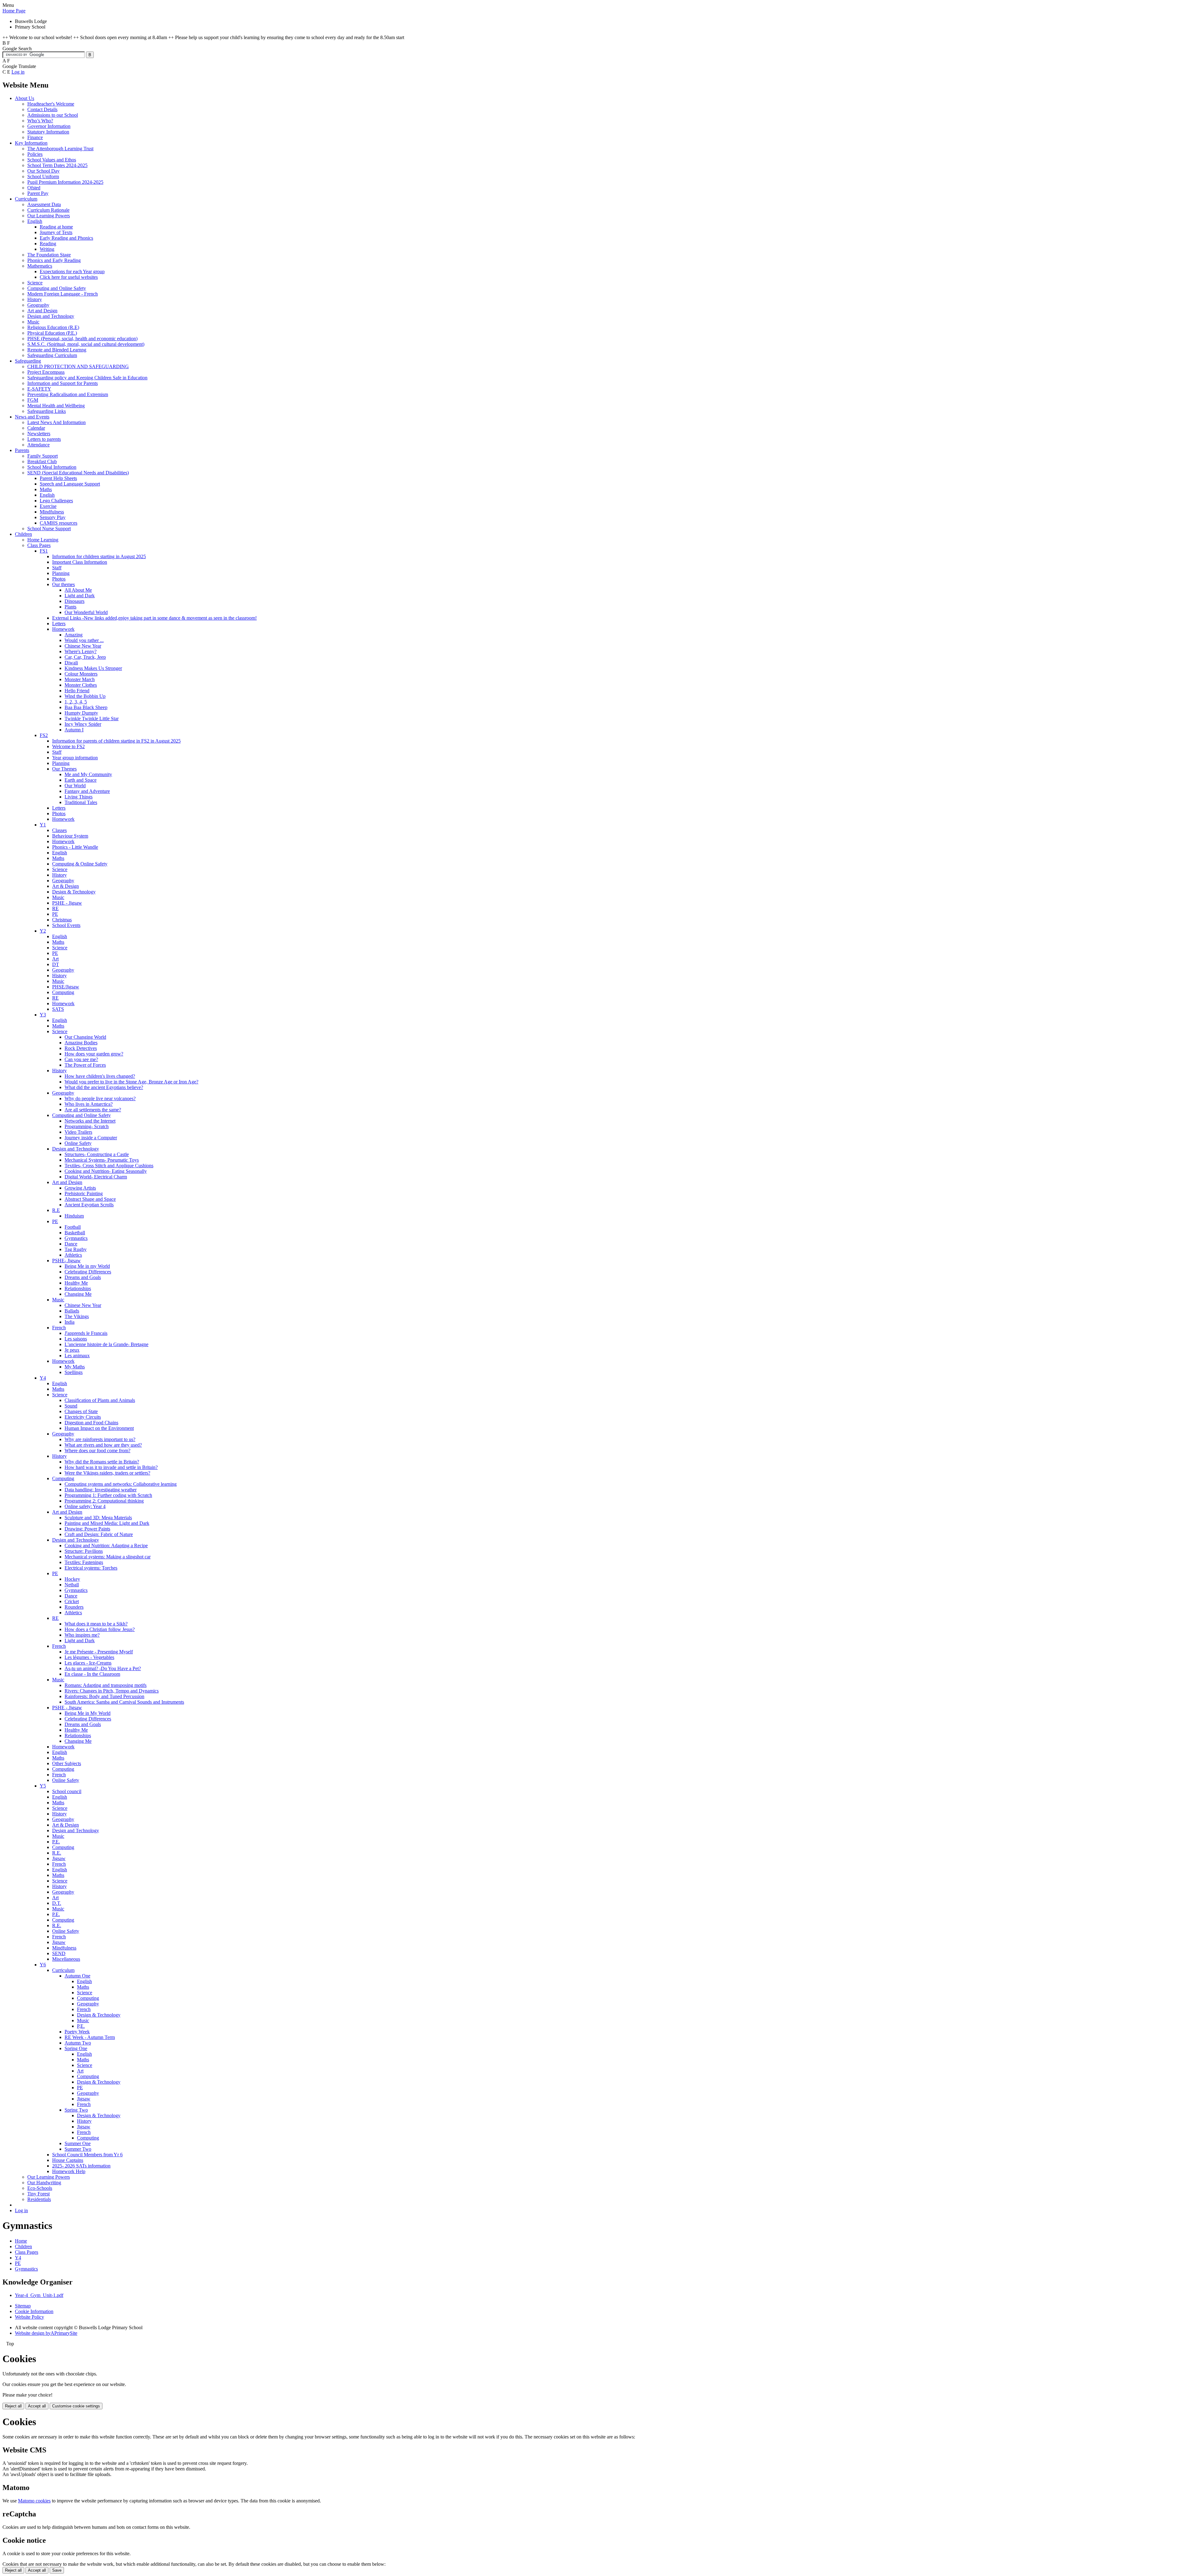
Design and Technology (51, 316)
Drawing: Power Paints (87, 1529)
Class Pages (39, 545)
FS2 (44, 735)
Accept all (37, 2406)
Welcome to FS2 (68, 746)
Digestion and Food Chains (91, 1423)
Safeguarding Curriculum (52, 355)
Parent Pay (38, 193)
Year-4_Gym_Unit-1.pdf (39, 2295)
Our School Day (43, 171)
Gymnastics (76, 1238)
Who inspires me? (82, 1635)
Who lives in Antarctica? (89, 1104)
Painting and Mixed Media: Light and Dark (107, 1523)
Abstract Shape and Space (90, 1199)
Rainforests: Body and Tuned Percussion (104, 1696)
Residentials (39, 2199)
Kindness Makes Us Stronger (93, 668)
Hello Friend (77, 691)
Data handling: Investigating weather (101, 1490)
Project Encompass (46, 372)
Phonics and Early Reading (54, 260)
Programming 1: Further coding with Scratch (108, 1495)
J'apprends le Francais (86, 1333)
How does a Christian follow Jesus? (100, 1629)
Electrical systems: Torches (91, 1568)
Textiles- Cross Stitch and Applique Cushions (109, 1166)
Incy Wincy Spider (83, 724)
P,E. (81, 2026)
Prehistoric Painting (84, 1193)
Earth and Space (81, 780)
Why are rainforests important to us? (100, 1439)
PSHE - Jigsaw (67, 903)
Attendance (38, 445)
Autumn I (74, 730)
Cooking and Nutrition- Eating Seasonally (106, 1171)
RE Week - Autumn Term (90, 2037)
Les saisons (76, 1339)
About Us (25, 98)
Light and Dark (80, 596)
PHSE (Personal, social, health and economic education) (82, 339)
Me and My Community (88, 774)
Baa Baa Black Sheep (86, 707)
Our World (75, 786)
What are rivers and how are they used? (103, 1445)
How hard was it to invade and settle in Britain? (111, 1467)
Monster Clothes (81, 685)
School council (67, 1791)
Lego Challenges (56, 501)
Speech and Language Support (70, 484)
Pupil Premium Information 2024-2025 (65, 182)
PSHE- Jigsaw (66, 1261)
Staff (57, 568)
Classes (59, 830)
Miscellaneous (66, 1959)
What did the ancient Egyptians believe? (104, 1087)
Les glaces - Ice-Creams (88, 1663)
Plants (70, 607)
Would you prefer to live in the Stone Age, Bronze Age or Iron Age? (131, 1082)
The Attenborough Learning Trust (60, 149)
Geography (38, 305)
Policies (35, 154)
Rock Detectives (81, 1048)
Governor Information (49, 126)
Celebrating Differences (88, 1272)
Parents (22, 450)
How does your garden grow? (94, 1054)
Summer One (78, 2143)
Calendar (36, 428)
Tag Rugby (76, 1249)
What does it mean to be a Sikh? (96, 1624)
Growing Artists (80, 1188)
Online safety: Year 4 (85, 1506)
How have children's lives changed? (100, 1076)
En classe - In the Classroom (92, 1674)
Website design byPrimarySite (46, 2333)
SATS (58, 1009)
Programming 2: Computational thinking (104, 1501)
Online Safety (78, 1143)
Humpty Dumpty (81, 713)
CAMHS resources (59, 523)
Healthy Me (76, 1283)
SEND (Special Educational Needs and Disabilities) (78, 473)
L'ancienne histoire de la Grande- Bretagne (106, 1344)
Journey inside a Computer (91, 1138)
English (35, 221)
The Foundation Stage (49, 255)
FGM (33, 400)
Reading (48, 244)
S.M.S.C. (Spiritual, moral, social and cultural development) (86, 344)
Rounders (74, 1607)
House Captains (68, 2160)
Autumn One (77, 1976)
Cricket (72, 1601)
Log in (18, 72)
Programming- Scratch (87, 1126)
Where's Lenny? (81, 651)
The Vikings (77, 1316)
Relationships (78, 1288)
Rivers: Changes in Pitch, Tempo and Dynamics (112, 1691)
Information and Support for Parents (63, 383)
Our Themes (64, 769)
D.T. (57, 1903)
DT (56, 964)
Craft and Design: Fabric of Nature (99, 1534)
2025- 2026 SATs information (81, 2166)
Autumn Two (78, 2043)
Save (57, 2570)
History (35, 299)
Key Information (31, 143)
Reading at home (56, 227)
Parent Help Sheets (58, 478)
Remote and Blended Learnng (57, 350)
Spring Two (76, 2110)
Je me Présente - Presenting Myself (99, 1652)
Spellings (74, 1372)
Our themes (63, 584)
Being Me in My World (88, 1713)
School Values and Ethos (52, 160)
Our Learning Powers (49, 216)
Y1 (43, 825)
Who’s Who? (40, 121)
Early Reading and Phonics (66, 238)
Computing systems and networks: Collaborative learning (121, 1484)
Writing (47, 249)
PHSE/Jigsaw (66, 987)
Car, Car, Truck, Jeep (85, 657)
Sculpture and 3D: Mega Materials (98, 1518)
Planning (61, 573)
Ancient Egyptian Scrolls (89, 1205)
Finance (35, 137)
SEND (59, 1953)
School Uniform (43, 176)
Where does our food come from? (97, 1451)
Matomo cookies (34, 2501)
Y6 (43, 1965)
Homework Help (69, 2171)
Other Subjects (67, 1763)
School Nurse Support (49, 529)
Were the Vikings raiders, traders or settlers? (107, 1473)
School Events (66, 925)
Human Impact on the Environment (99, 1428)
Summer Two (78, 2149)
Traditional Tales (81, 802)
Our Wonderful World (86, 612)
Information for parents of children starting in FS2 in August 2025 (116, 741)
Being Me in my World (87, 1266)
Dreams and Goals (83, 1277)
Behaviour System (70, 836)
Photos (59, 579)
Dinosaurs (74, 601)
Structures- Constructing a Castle (97, 1154)
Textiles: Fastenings (84, 1562)
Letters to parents (44, 439)
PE (55, 914)
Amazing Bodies (81, 1043)
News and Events (32, 417)
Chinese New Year (83, 646)
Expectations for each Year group (72, 271)
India (70, 1322)
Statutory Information (48, 132)
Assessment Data (44, 204)
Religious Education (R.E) (53, 327)
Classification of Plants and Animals (100, 1400)
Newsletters (39, 434)
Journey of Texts (56, 232)
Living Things (79, 797)
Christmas (62, 920)
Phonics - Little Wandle (75, 847)
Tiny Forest (38, 2194)
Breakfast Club (42, 461)
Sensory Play (53, 517)
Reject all (13, 2406)
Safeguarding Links (47, 411)
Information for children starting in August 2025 (99, 556)
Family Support (43, 456)
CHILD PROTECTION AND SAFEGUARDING (78, 366)
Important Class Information (80, 562)
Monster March (80, 679)
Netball (72, 1585)
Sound (71, 1406)
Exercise (48, 506)
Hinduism (74, 1216)
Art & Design (65, 886)
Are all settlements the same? (93, 1110)
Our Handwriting (44, 2183)
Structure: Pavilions (84, 1551)
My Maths (75, 1367)
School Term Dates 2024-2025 (57, 165)
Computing (63, 992)
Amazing (74, 635)
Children (23, 534)
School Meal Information (52, 467)
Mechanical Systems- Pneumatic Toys (102, 1160)
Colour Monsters (81, 674)
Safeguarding (28, 361)
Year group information (75, 758)
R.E (56, 1210)
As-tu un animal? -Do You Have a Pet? (103, 1668)
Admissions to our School (53, 115)
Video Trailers (78, 1132)
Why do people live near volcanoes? (100, 1098)
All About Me (78, 590)
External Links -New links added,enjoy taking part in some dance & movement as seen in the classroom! (154, 618)
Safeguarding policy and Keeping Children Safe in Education (87, 378)
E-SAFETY (39, 389)
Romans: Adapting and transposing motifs (106, 1685)
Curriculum (26, 199)
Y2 (43, 931)
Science (35, 283)
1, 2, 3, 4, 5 (76, 702)
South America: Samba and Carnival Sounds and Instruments (124, 1702)
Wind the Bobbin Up (85, 696)
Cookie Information (34, 2311)
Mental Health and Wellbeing (56, 406)
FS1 (44, 551)
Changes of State (81, 1411)
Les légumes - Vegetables (89, 1657)
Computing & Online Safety (80, 864)
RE (55, 908)
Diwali (71, 663)
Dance (71, 1244)
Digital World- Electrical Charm (96, 1177)
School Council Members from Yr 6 (87, 2155)
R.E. (57, 1853)
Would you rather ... (84, 640)
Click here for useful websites (69, 277)
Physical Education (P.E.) (52, 333)
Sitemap (23, 2306)
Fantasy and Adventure (87, 791)
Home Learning (43, 540)
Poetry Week (77, 2032)
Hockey (72, 1579)
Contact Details (42, 109)
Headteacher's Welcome (51, 104)
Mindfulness (52, 512)
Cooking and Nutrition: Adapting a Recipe (106, 1546)
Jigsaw (59, 1858)
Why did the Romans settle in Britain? (102, 1462)
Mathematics (40, 266)
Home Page (14, 11)
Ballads (72, 1311)
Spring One (76, 2048)
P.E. (56, 1842)
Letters (59, 624)
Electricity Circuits (83, 1417)
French (59, 1328)
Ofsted (34, 188)
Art (55, 959)
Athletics (73, 1255)
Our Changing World (85, 1037)
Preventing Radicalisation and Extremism (68, 394)
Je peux (72, 1350)
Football (73, 1227)
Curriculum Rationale (48, 210)
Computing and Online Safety (57, 288)
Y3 (43, 1015)
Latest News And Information (56, 422)
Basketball (75, 1233)
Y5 (43, 1786)
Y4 (43, 1378)
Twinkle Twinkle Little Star (92, 719)
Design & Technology (74, 892)
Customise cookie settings (76, 2406)
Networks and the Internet (90, 1121)
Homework (63, 629)
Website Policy (29, 2317)
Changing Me (78, 1294)
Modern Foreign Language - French (63, 294)
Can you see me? (81, 1059)
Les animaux (77, 1356)
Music (33, 322)
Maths (46, 489)
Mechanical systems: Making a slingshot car (108, 1557)
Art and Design (42, 311)
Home (21, 2241)
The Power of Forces (85, 1065)
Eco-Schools (40, 2188)
